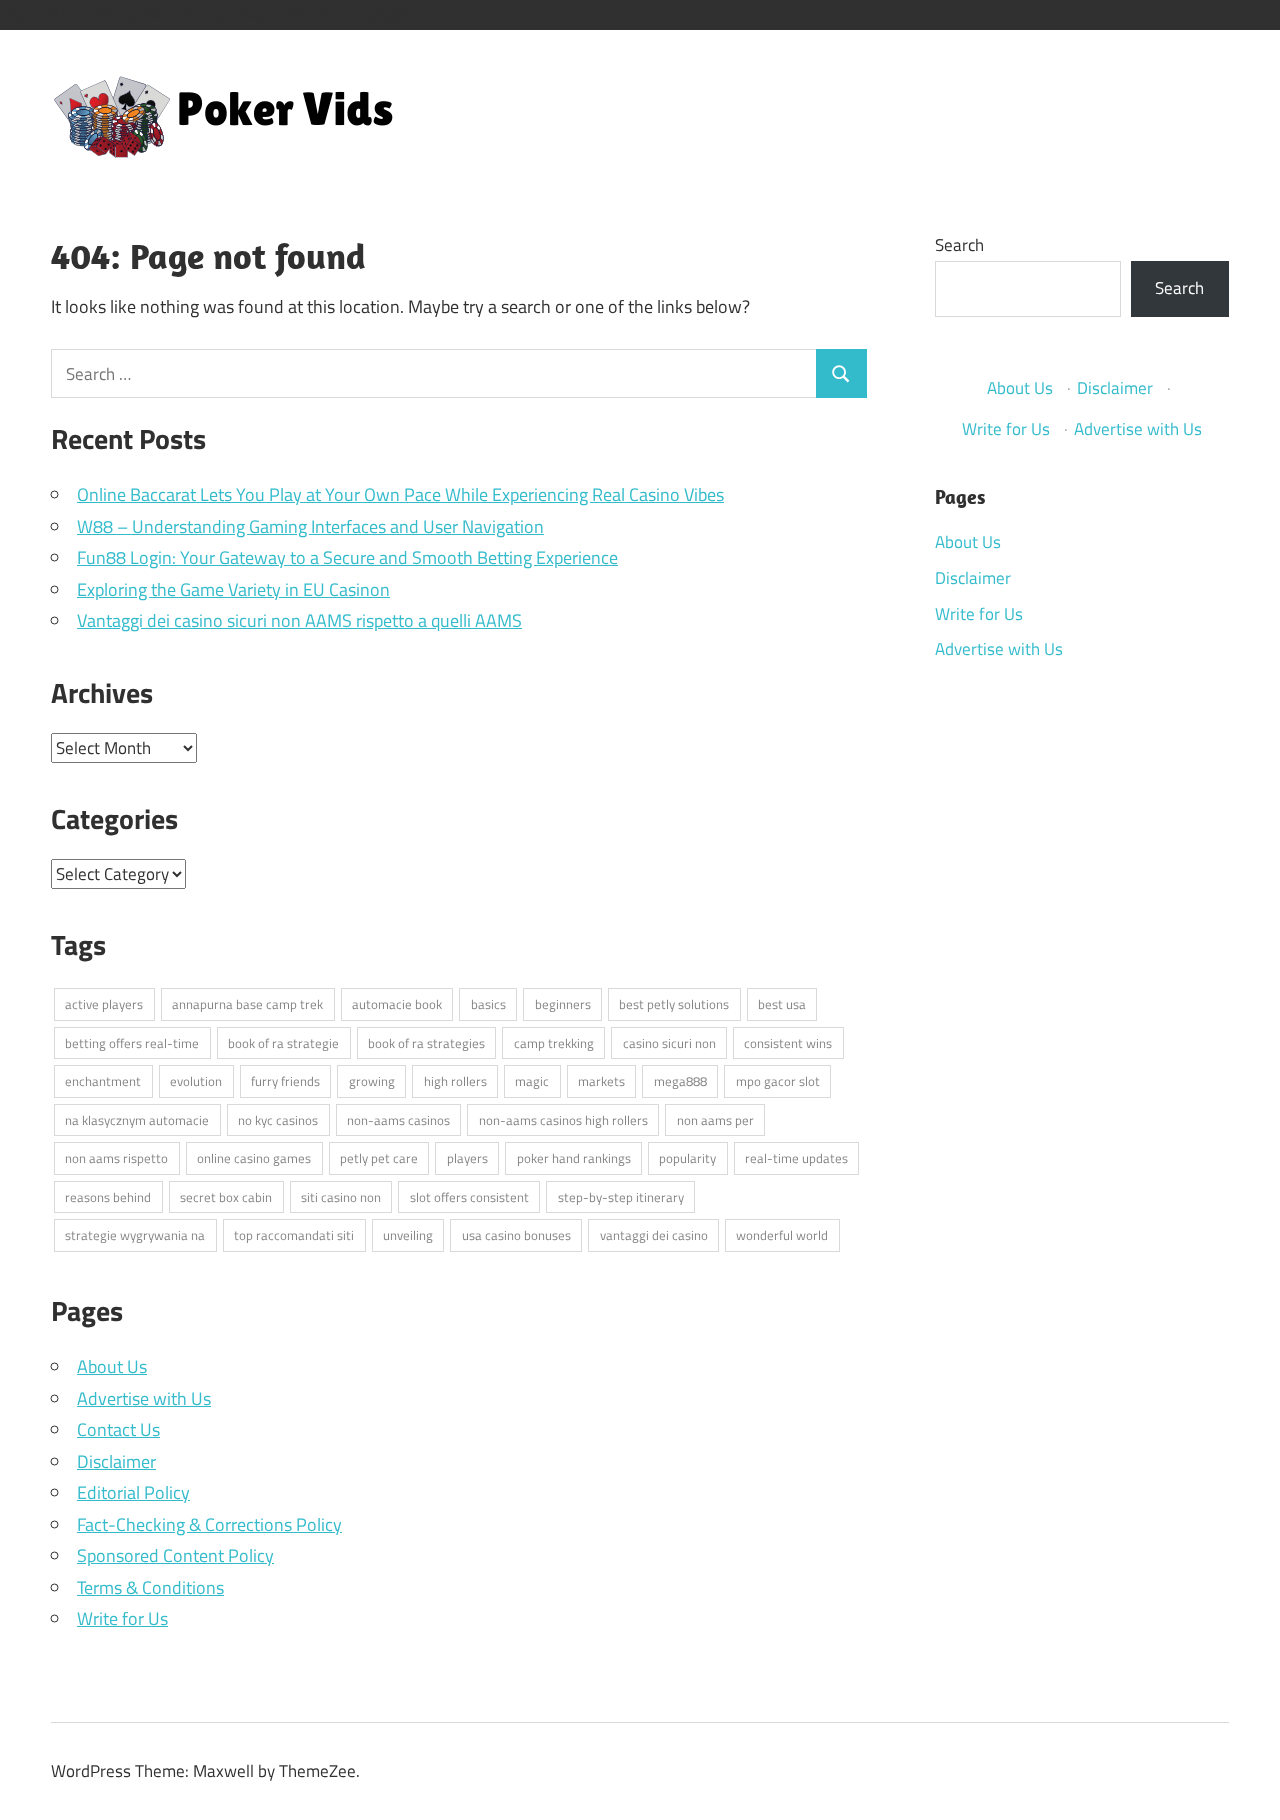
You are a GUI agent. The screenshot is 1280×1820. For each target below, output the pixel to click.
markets (601, 1081)
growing (372, 1081)
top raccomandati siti (294, 1235)
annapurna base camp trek (247, 1004)
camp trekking (554, 1043)
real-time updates (796, 1158)
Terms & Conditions (150, 1587)
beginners (563, 1004)
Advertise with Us (144, 1398)
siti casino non (341, 1197)
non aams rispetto (116, 1158)
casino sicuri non (669, 1043)
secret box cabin (226, 1197)
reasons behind (108, 1197)
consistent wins (788, 1043)
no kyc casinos (278, 1120)
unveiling (408, 1235)
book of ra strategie (283, 1043)
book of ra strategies (426, 1043)
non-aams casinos (398, 1120)
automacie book (397, 1004)
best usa (782, 1004)
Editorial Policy (133, 1492)
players (467, 1158)
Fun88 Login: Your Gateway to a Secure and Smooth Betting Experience (347, 557)
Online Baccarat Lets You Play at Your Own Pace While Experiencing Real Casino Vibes (400, 494)
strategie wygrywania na (135, 1235)
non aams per (715, 1120)
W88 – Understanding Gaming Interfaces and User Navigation (310, 526)
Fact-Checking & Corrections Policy (209, 1524)
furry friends (285, 1081)
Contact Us (118, 1429)
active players (104, 1004)
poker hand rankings (574, 1158)
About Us (112, 1366)
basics (488, 1004)
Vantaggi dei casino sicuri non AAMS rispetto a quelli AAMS (299, 620)
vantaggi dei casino (654, 1235)
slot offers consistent (469, 1197)
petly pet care (379, 1158)
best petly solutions (674, 1004)
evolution (196, 1081)
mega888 (680, 1081)
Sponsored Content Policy (175, 1555)
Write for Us (122, 1618)
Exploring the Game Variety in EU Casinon (233, 589)
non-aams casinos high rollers (563, 1120)
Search (959, 245)
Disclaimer (116, 1461)
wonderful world (782, 1235)
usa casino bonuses (516, 1235)
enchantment (103, 1081)
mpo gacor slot (778, 1081)
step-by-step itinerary (621, 1197)
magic (532, 1081)
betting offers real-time (132, 1043)
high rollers (455, 1081)
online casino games (254, 1158)
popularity (687, 1158)
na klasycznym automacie (137, 1120)
